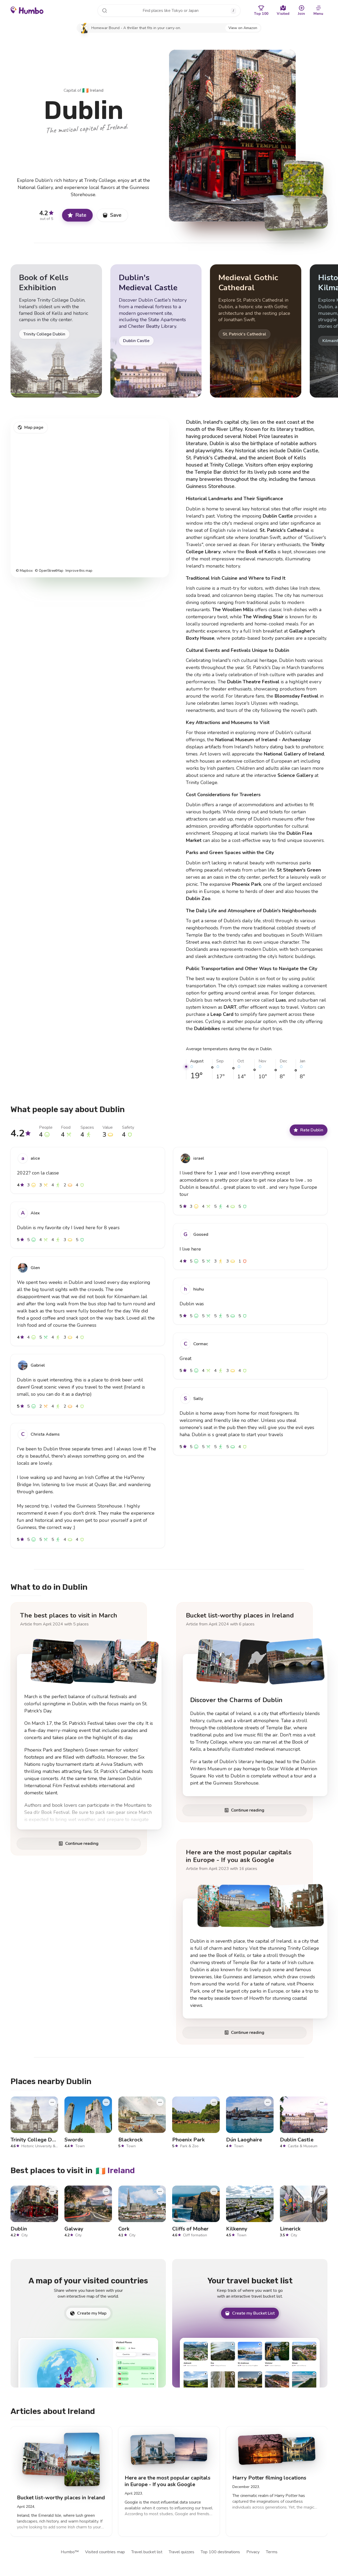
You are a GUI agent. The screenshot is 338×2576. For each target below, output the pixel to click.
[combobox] (169, 11)
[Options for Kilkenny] (268, 2191)
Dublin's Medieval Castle (148, 283)
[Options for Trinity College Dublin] (52, 2102)
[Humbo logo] (27, 10)
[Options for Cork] (160, 2191)
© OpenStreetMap (49, 571)
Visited (283, 14)
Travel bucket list (147, 2552)
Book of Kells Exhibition (44, 283)
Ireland (93, 90)
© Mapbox (24, 571)
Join (301, 14)
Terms (272, 2552)
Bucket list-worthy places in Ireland (240, 1615)
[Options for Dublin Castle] (322, 2102)
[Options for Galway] (106, 2191)
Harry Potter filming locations (269, 2478)
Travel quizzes (182, 2552)
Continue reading (82, 1844)
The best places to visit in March (69, 1615)
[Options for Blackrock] (160, 2102)
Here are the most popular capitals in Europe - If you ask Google (239, 1856)
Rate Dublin (312, 1130)
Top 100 (261, 14)
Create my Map (92, 2313)
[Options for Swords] (106, 2102)
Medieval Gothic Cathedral (248, 283)
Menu (318, 14)
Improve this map (79, 571)
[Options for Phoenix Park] (214, 2102)
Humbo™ (70, 2552)
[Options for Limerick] (322, 2191)
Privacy (253, 2552)
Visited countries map (105, 2552)
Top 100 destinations (220, 2552)
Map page (34, 427)
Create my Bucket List (253, 2313)
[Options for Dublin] (52, 2191)
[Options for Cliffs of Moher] (214, 2191)
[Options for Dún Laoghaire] (268, 2102)
